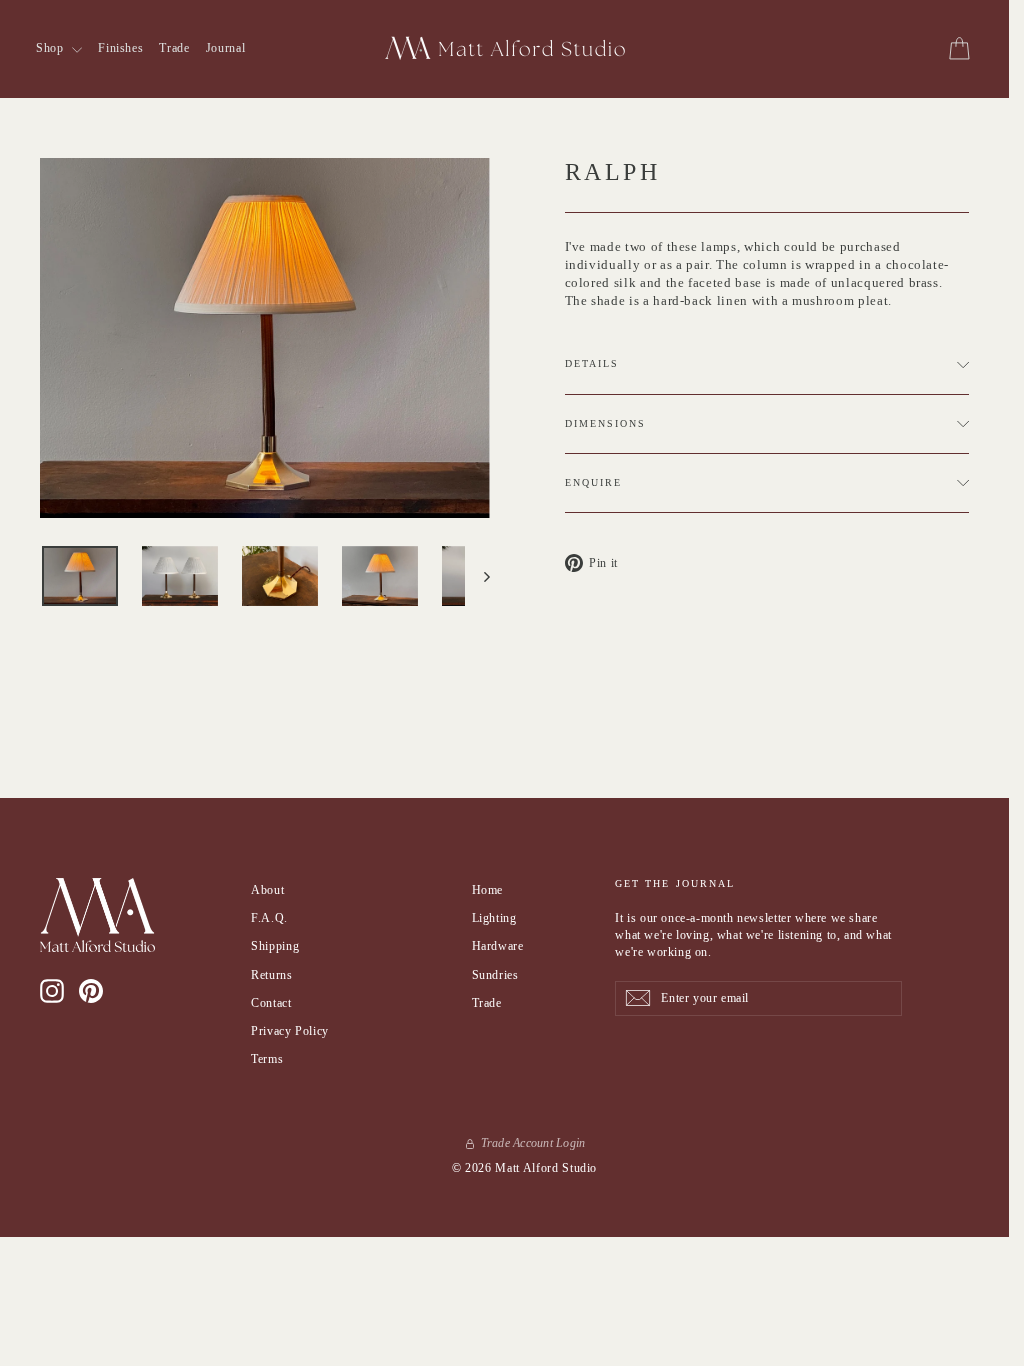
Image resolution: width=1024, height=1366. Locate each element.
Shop (51, 48)
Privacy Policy (290, 1031)
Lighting (494, 918)
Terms (267, 1059)
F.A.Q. (269, 918)
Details (592, 363)
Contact (271, 1003)
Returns (272, 975)
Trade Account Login (533, 1143)
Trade (174, 48)
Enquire (594, 482)
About (267, 890)
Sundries (495, 975)
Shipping (275, 946)
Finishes (120, 48)
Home (488, 890)
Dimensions (606, 423)
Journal (226, 48)
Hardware (498, 946)
